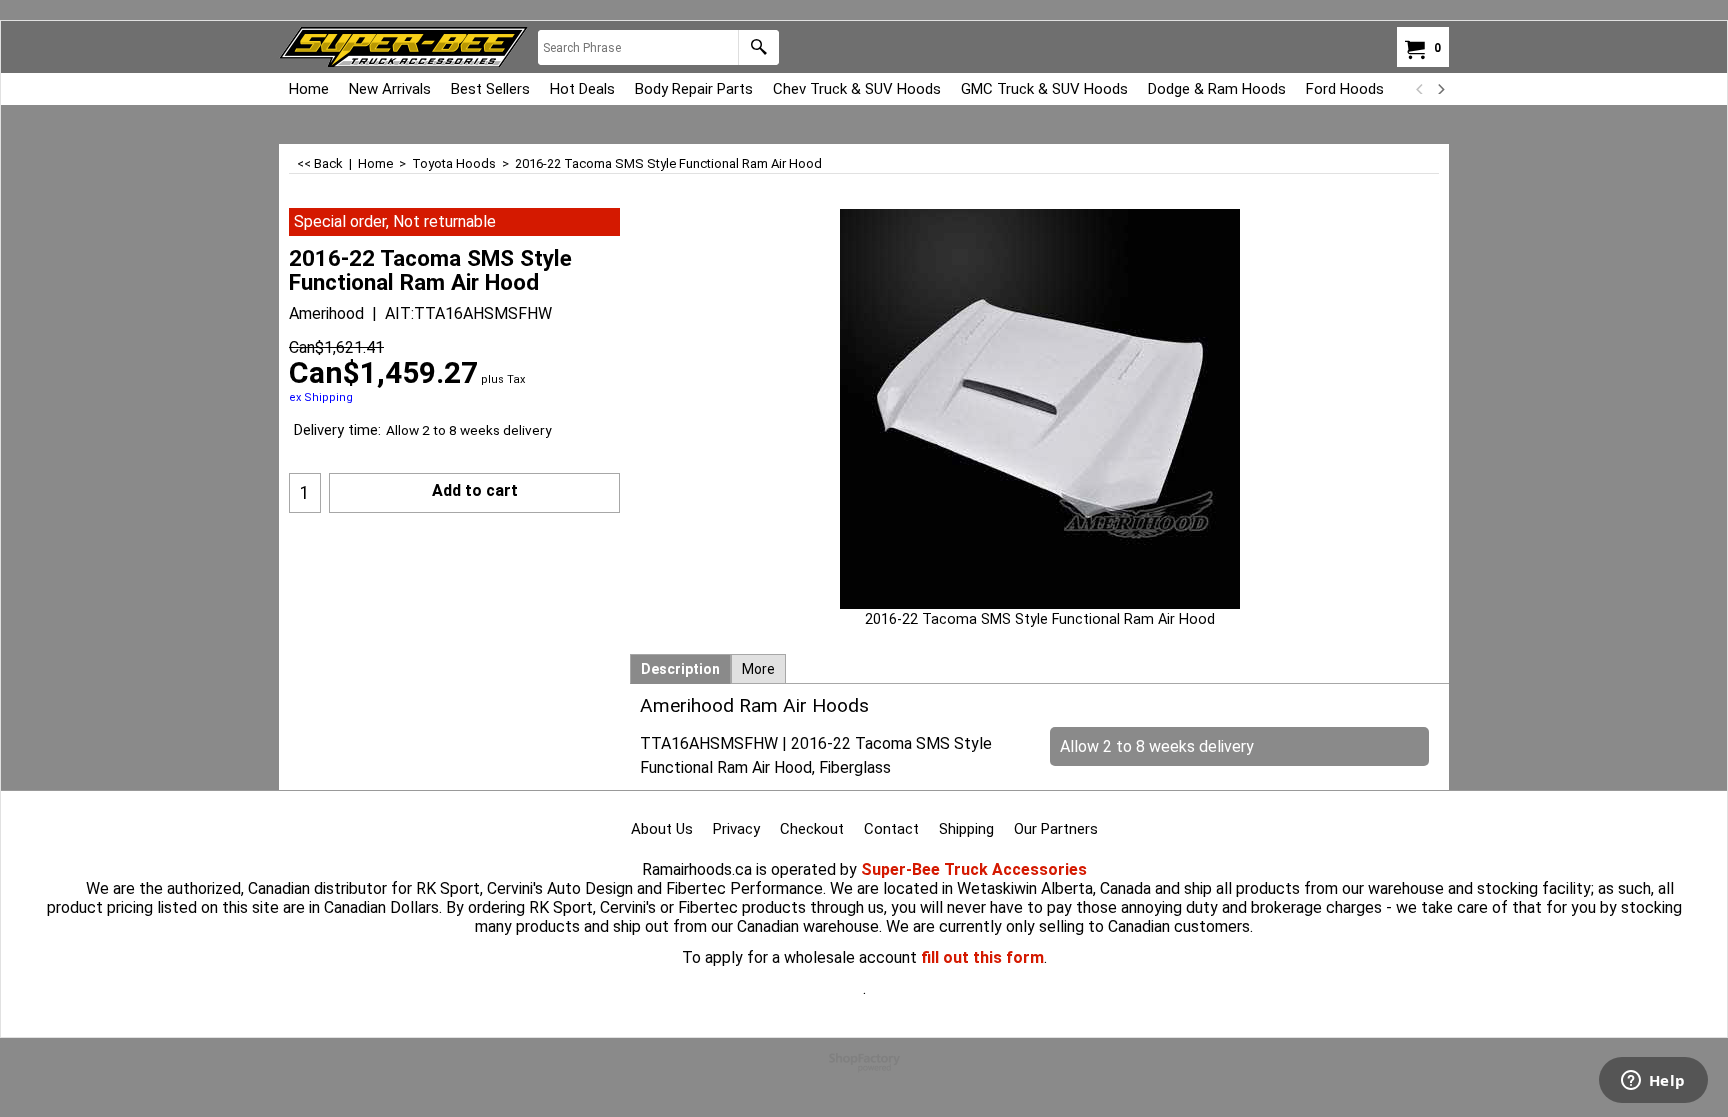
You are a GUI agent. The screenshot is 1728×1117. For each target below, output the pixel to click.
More (758, 669)
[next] (1440, 89)
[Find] (758, 47)
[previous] (1420, 89)
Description (680, 669)
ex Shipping (321, 397)
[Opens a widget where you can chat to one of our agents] (1653, 1082)
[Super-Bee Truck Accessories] (403, 47)
